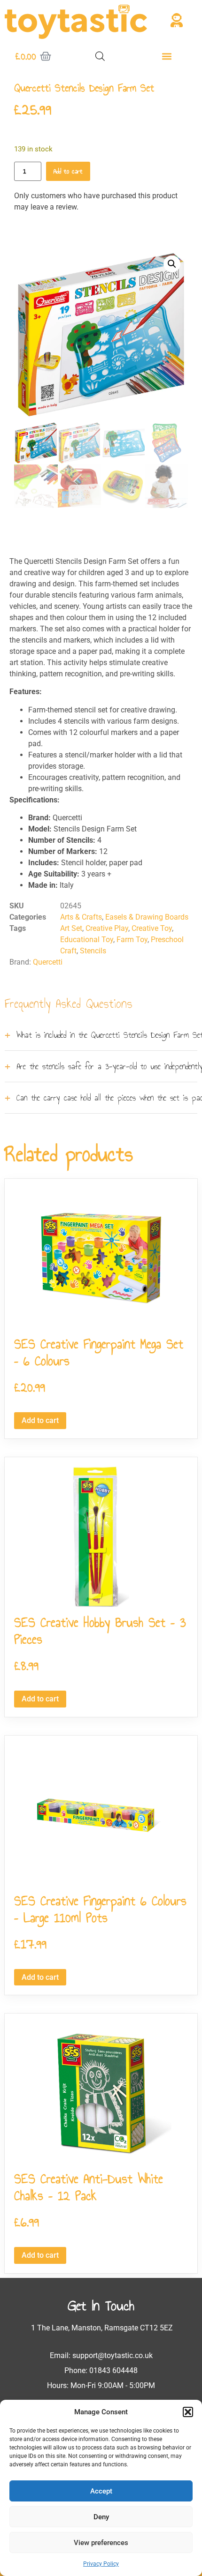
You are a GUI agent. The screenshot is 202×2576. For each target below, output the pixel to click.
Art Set (71, 928)
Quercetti (48, 962)
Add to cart (68, 171)
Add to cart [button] (40, 1420)
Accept (101, 2491)
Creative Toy (152, 928)
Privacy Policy (101, 2564)
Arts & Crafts (81, 917)
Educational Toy (87, 940)
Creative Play (107, 928)
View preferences (101, 2543)
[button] (188, 2412)
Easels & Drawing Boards (147, 917)
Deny (101, 2517)
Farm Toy (132, 940)
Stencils (93, 951)
